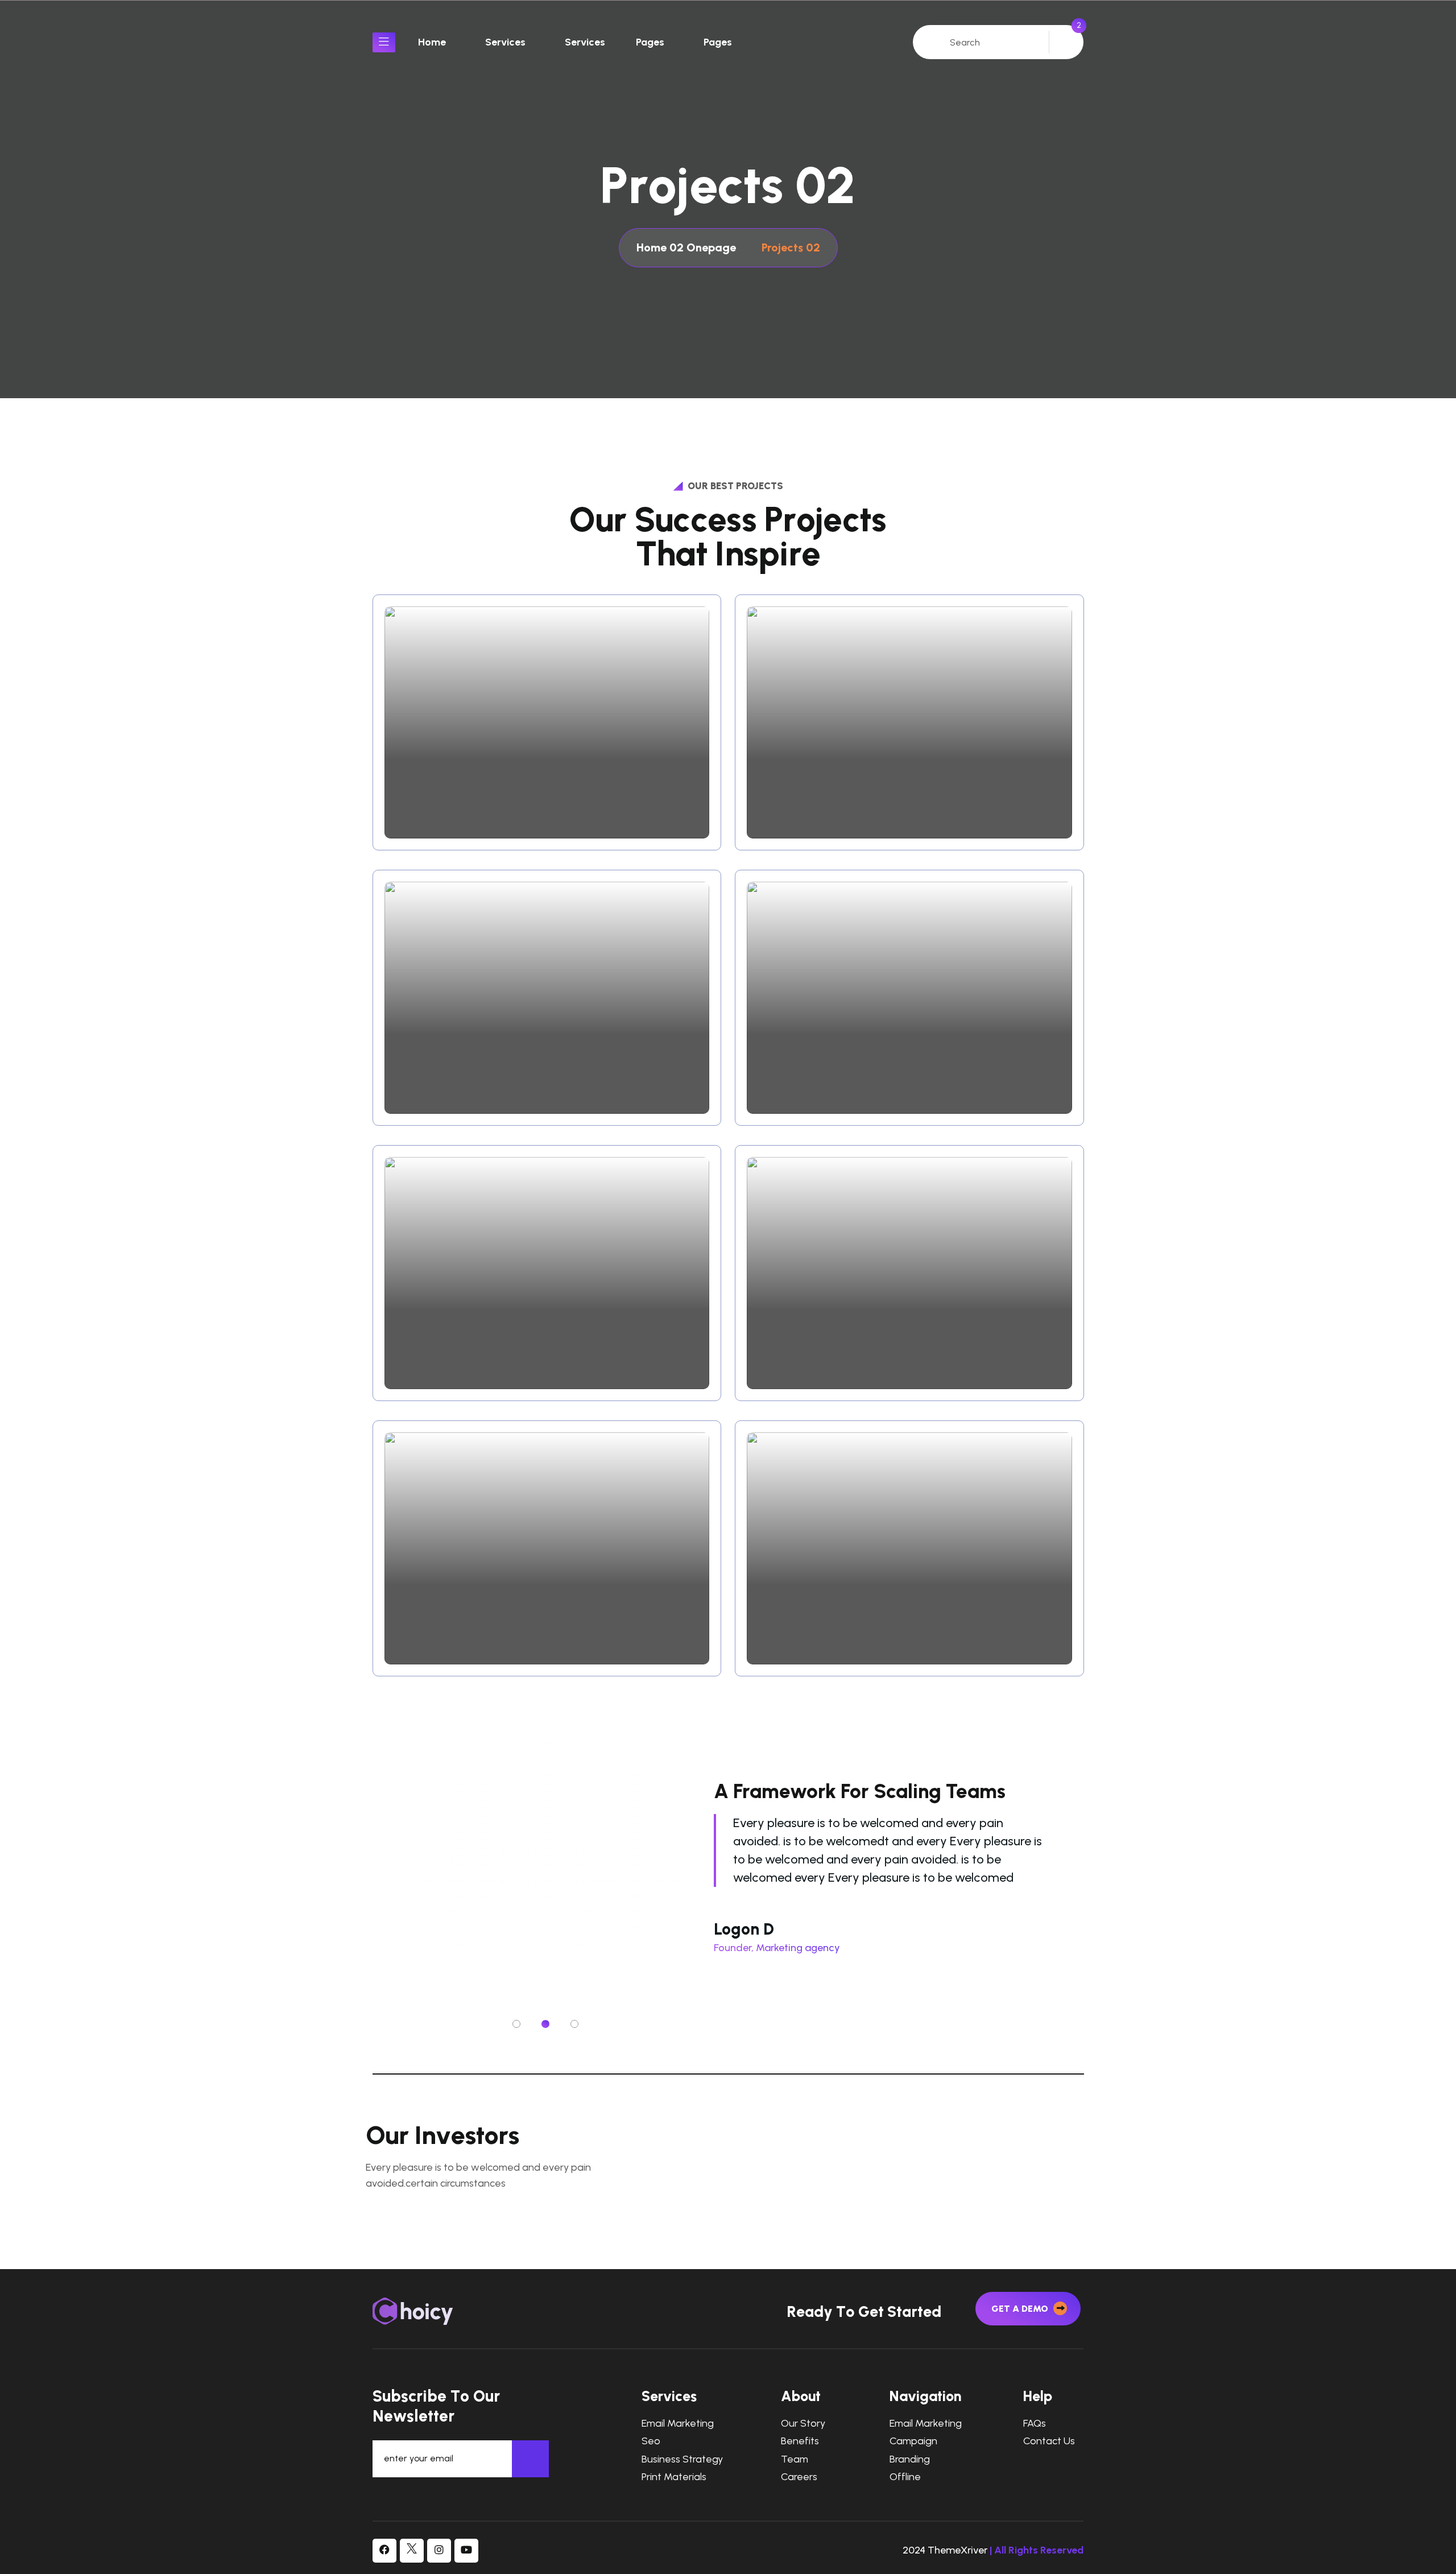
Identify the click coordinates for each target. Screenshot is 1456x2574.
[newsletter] (530, 2459)
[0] (1065, 41)
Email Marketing (678, 2424)
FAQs (1035, 2424)
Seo (651, 2441)
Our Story (803, 2424)
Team (795, 2459)
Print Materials (674, 2477)
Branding (910, 2459)
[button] (516, 2024)
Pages (650, 42)
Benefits (800, 2441)
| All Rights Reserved (1037, 2550)
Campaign (913, 2441)
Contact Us (1049, 2441)
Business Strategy (682, 2459)
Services (505, 42)
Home (432, 42)
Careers (799, 2477)
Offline (905, 2477)
